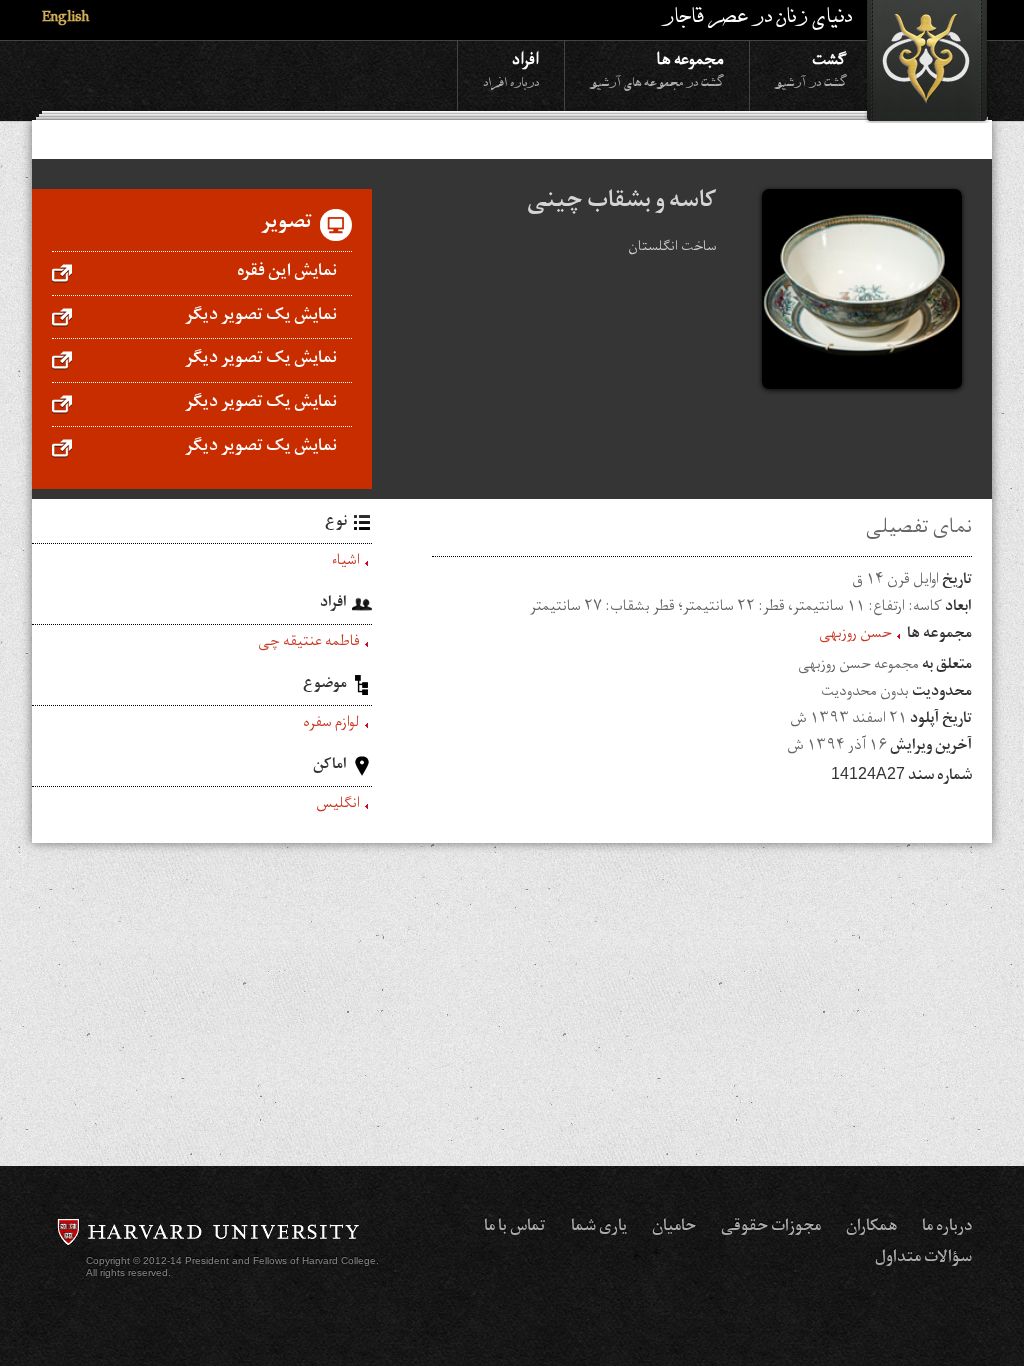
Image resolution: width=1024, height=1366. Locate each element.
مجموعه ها (657, 68)
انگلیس (338, 806)
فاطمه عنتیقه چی (309, 644)
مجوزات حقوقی (771, 1228)
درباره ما (947, 1228)
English (65, 19)
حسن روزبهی (855, 636)
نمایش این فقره (287, 273)
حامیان (674, 1228)
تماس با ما (515, 1228)
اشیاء (346, 563)
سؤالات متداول (923, 1259)
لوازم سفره (331, 725)
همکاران (871, 1228)
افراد (511, 68)
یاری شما (599, 1228)
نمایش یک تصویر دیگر (261, 317)
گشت (811, 68)
